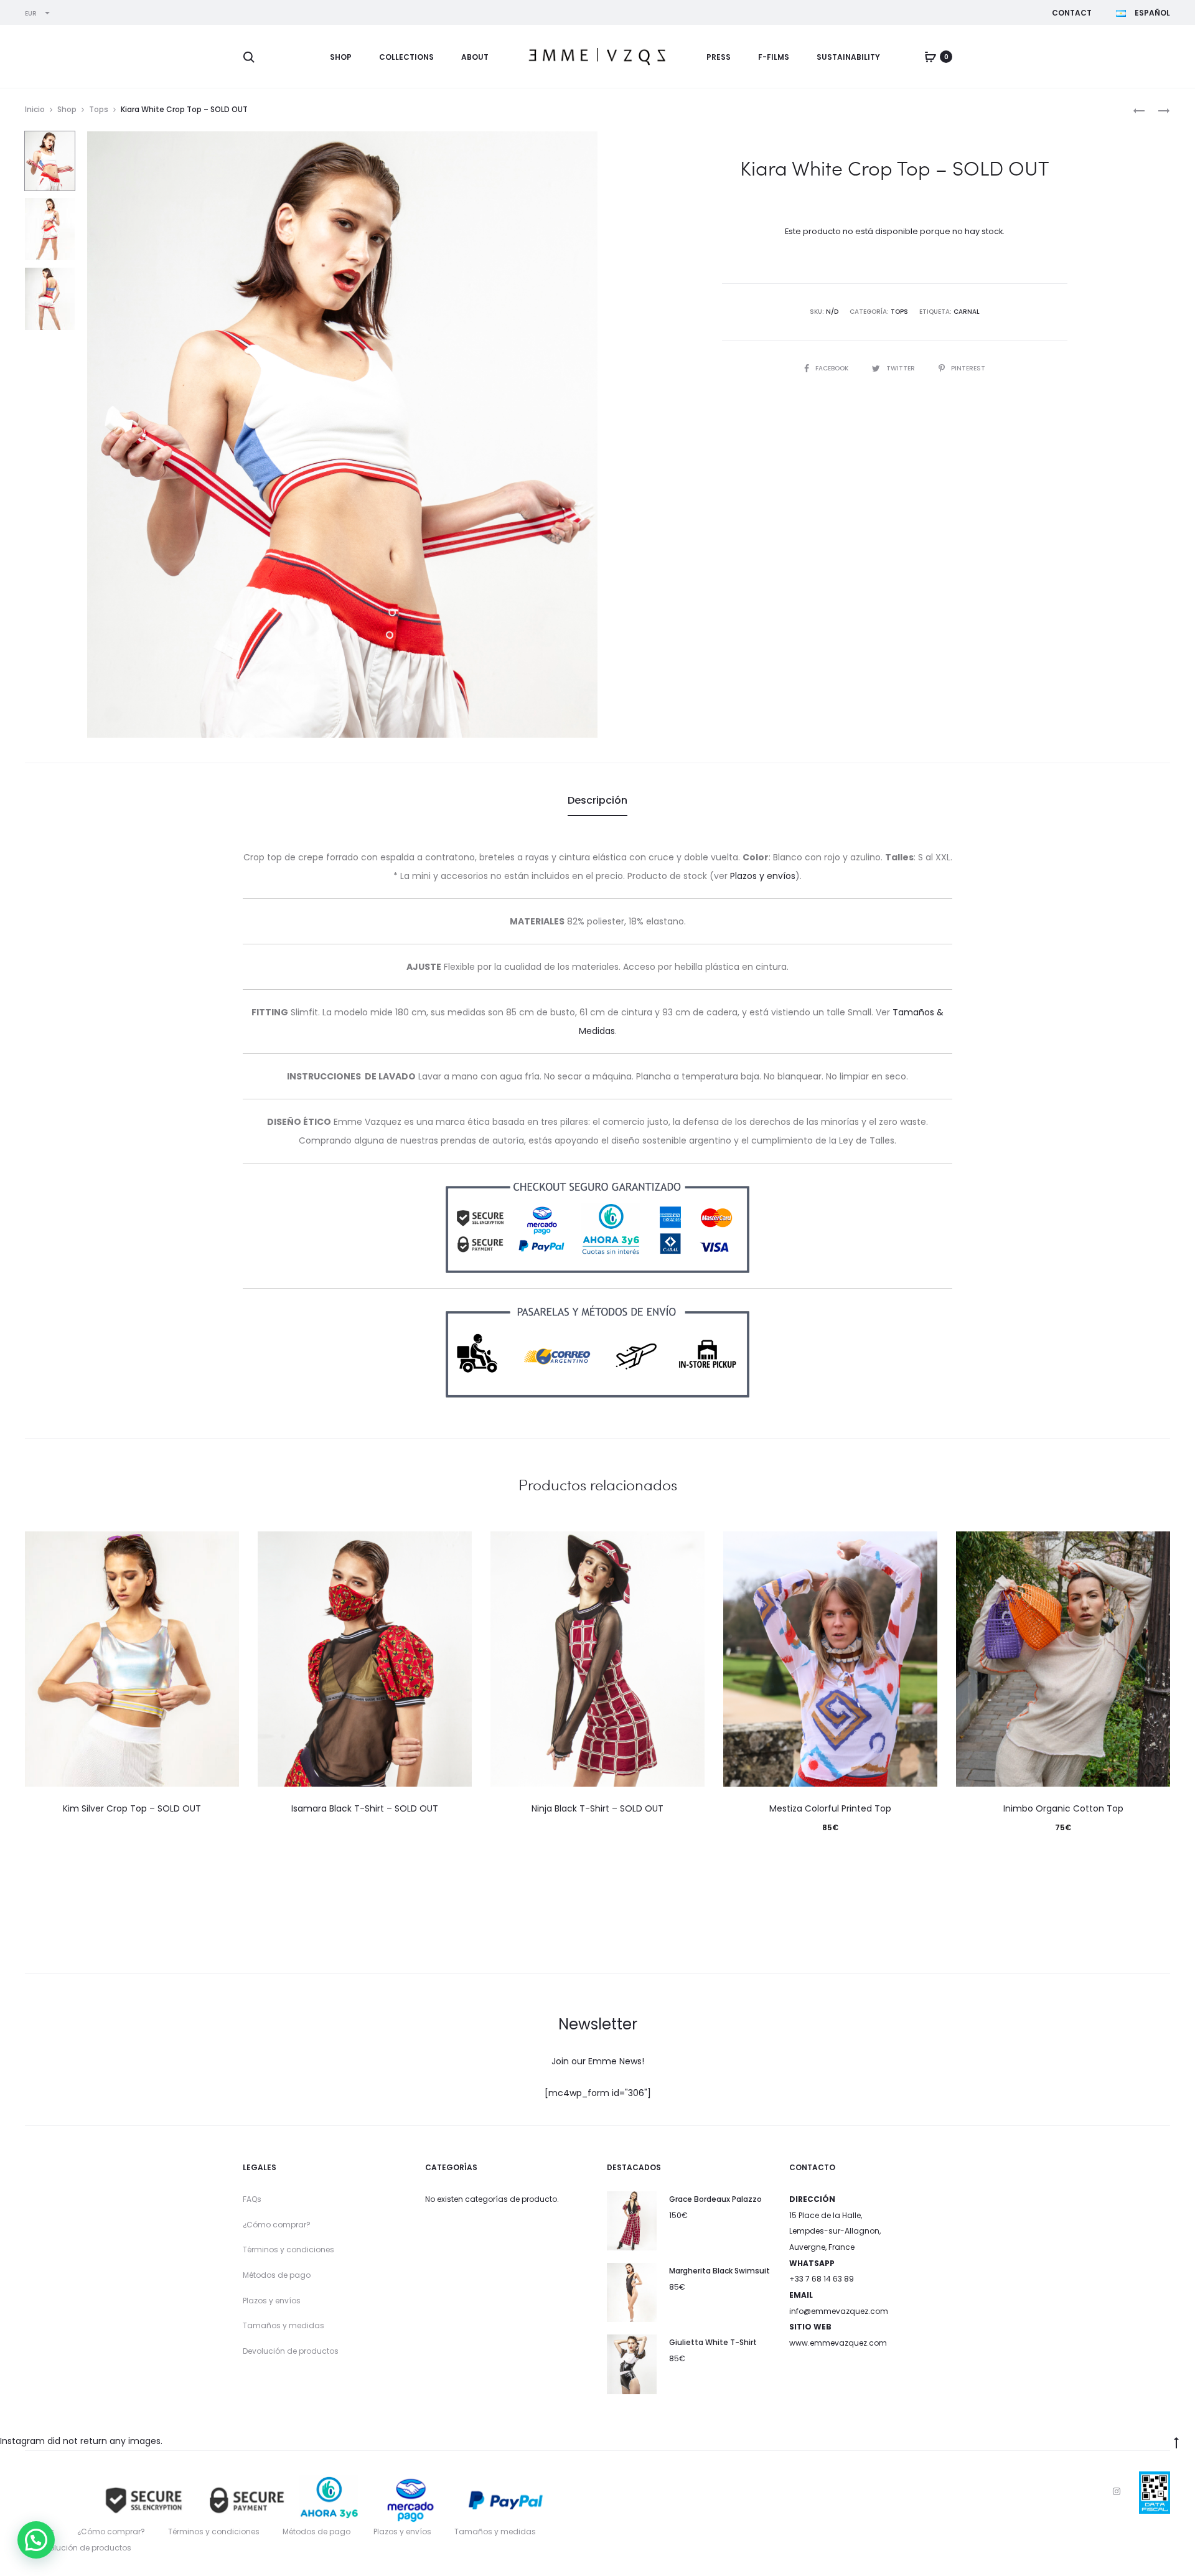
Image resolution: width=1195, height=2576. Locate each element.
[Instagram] (1117, 2491)
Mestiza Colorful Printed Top (830, 1808)
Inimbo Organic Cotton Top (1063, 1808)
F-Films (774, 57)
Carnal (967, 312)
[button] (36, 2540)
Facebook (833, 368)
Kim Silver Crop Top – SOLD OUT (132, 1808)
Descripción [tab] (597, 800)
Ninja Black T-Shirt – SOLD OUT (597, 1808)
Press (719, 57)
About (475, 57)
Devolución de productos (291, 2351)
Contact (1072, 13)
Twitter (902, 368)
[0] (930, 57)
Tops (99, 109)
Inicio (35, 109)
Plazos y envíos (763, 876)
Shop (341, 57)
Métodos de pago (277, 2275)
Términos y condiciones (288, 2249)
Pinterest (968, 368)
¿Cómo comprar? (277, 2225)
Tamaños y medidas (284, 2325)
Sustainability (848, 57)
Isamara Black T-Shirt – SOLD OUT (365, 1808)
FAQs (252, 2199)
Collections (406, 57)
